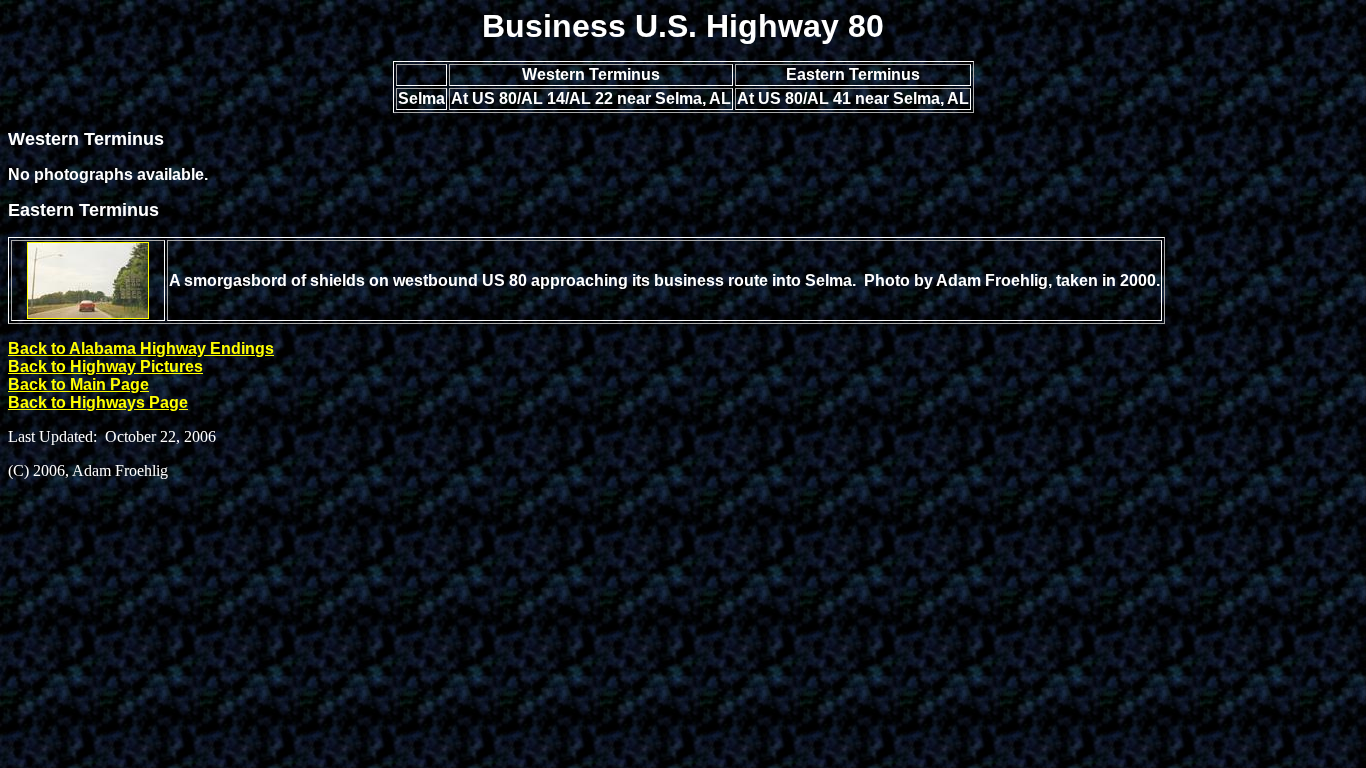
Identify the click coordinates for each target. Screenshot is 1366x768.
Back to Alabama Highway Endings (141, 348)
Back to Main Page (78, 384)
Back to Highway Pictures (105, 366)
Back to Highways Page (98, 402)
